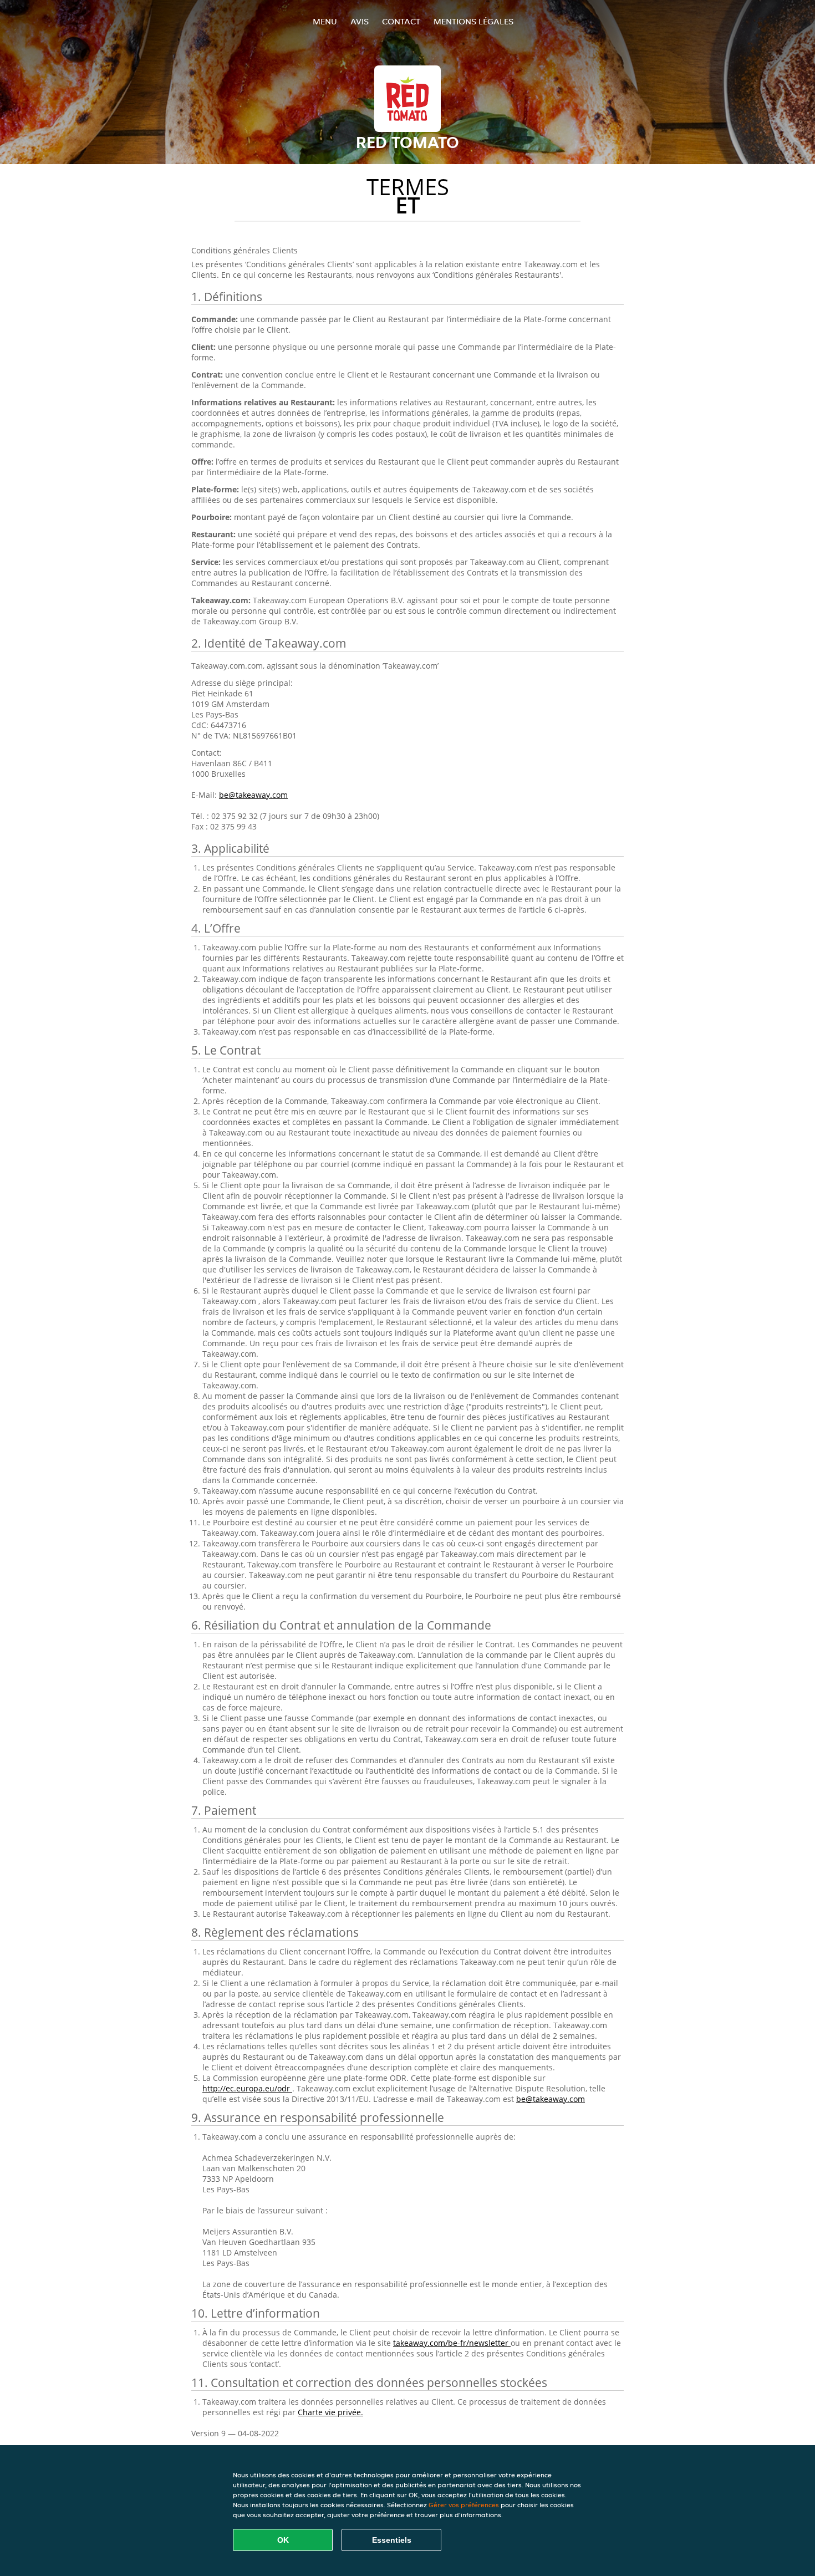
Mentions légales (473, 21)
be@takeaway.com (253, 795)
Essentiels (392, 2540)
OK (283, 2540)
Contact (401, 21)
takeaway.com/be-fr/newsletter (452, 2343)
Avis (360, 21)
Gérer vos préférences (464, 2505)
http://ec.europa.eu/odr (247, 2088)
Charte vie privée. (330, 2412)
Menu (325, 21)
